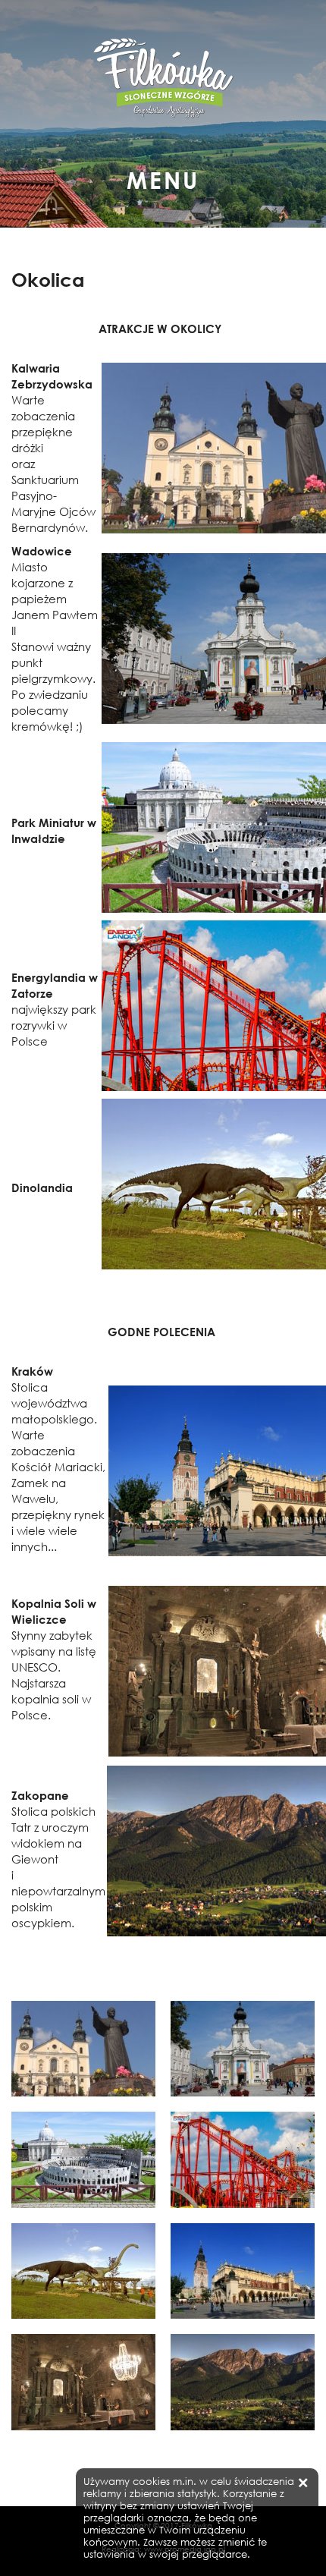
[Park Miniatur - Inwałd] (83, 2160)
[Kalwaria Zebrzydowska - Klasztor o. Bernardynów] (83, 2049)
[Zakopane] (243, 2382)
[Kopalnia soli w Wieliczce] (83, 2382)
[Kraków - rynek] (243, 2271)
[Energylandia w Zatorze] (243, 2160)
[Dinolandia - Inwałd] (83, 2271)
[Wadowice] (243, 2049)
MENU (163, 176)
